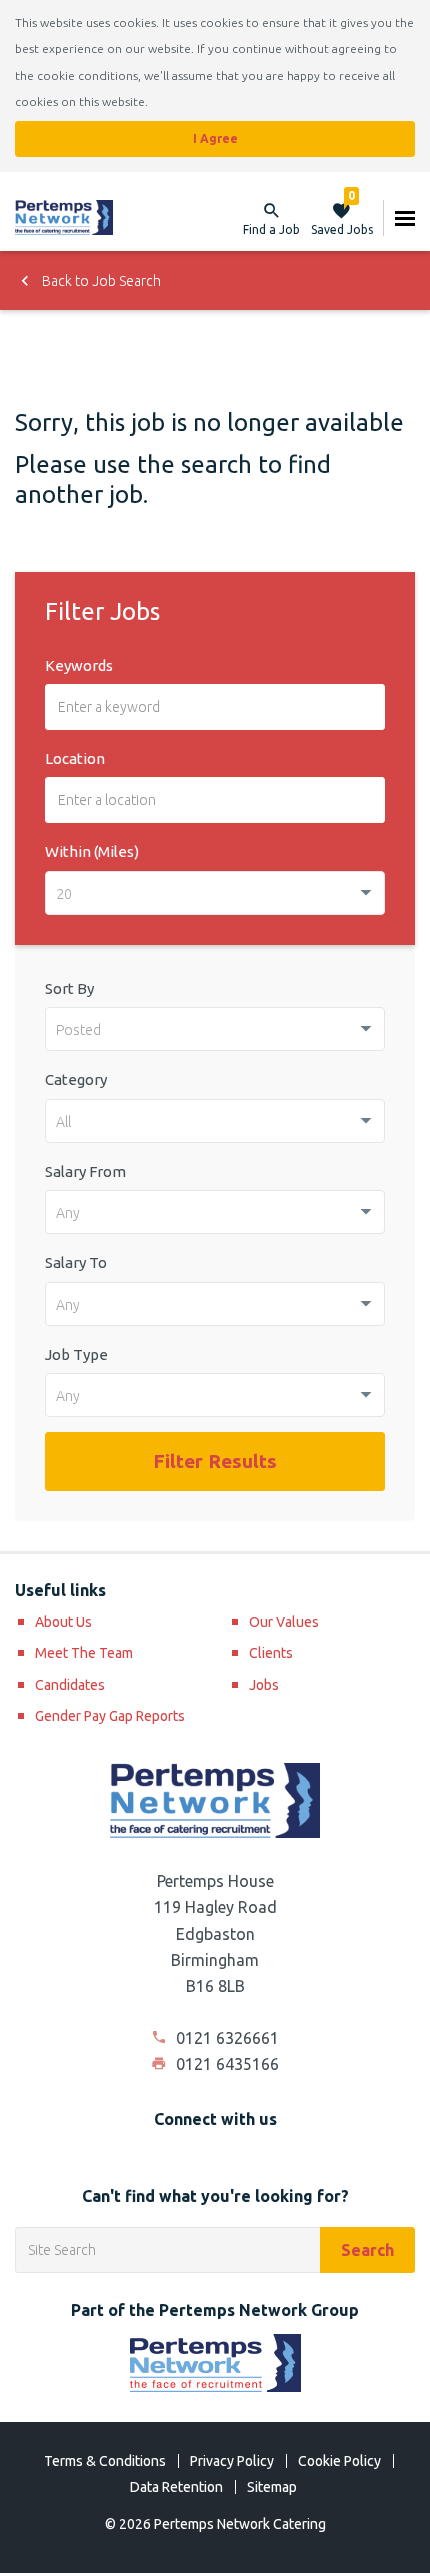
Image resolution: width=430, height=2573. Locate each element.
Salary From (85, 1171)
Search (367, 2250)
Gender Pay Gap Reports (110, 1716)
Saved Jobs (342, 218)
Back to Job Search (100, 281)
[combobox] (215, 893)
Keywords (79, 665)
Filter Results (215, 1461)
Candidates (70, 1685)
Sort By (69, 988)
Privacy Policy (232, 2461)
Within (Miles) (92, 851)
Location (75, 758)
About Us (63, 1622)
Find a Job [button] (271, 229)
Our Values (284, 1622)
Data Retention (176, 2487)
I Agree (215, 138)
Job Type (76, 1354)
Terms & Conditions (105, 2461)
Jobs (264, 1685)
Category (76, 1079)
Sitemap (272, 2487)
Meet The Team (84, 1653)
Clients (271, 1653)
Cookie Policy (339, 2461)
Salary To (76, 1262)
